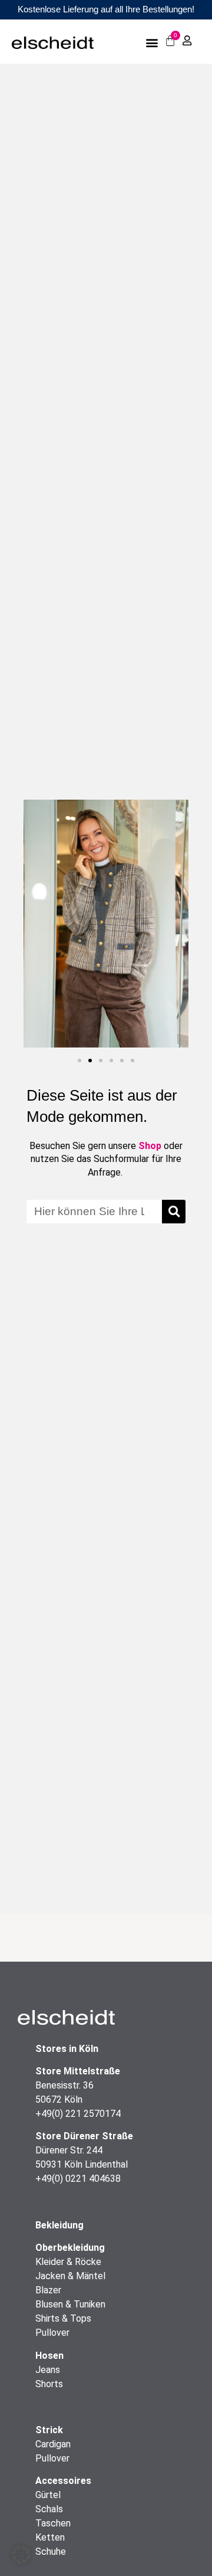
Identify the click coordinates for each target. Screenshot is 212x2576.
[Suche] (174, 1212)
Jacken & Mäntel (70, 2276)
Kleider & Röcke (68, 2262)
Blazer (48, 2290)
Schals (49, 2509)
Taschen (53, 2523)
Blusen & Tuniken (70, 2304)
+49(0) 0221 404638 (78, 2179)
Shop (150, 1146)
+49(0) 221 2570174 (78, 2114)
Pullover (52, 2333)
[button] (152, 42)
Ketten (50, 2537)
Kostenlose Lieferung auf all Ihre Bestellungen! (106, 9)
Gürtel (48, 2495)
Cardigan (53, 2444)
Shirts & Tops (63, 2318)
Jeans (48, 2370)
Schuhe (51, 2552)
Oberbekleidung (70, 2248)
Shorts (49, 2384)
